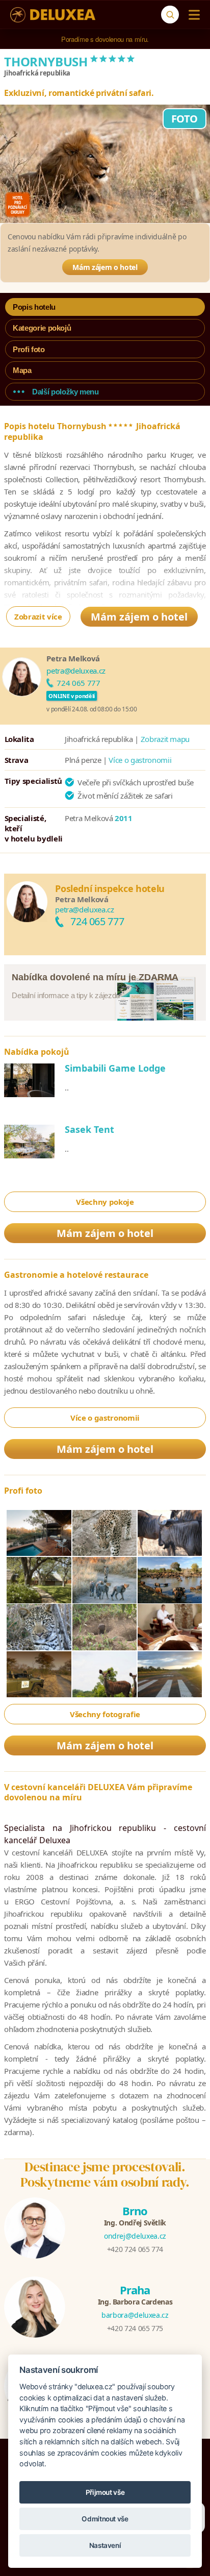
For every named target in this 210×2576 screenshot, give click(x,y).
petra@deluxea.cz (76, 671)
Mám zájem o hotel (105, 267)
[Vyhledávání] (170, 15)
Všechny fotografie (105, 1714)
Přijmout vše (105, 2492)
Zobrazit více (38, 616)
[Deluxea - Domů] (53, 15)
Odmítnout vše (105, 2519)
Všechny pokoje (105, 1202)
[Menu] (192, 15)
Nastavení (105, 2545)
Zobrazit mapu (165, 739)
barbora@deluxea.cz (135, 2315)
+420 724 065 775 (135, 2328)
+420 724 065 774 (135, 2249)
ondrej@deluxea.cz (135, 2236)
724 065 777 (78, 683)
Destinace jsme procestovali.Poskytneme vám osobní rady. (105, 2174)
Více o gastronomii (140, 760)
